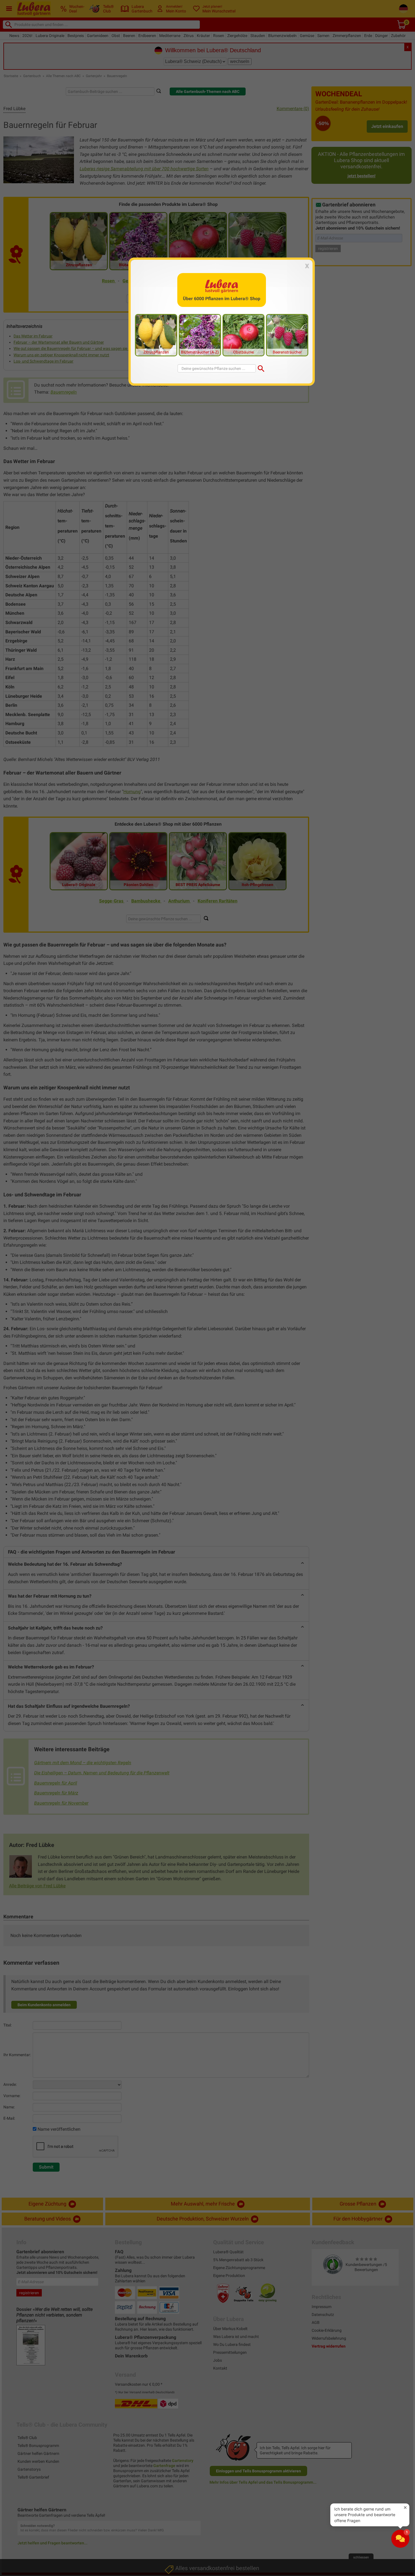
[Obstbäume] (244, 335)
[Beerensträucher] (287, 335)
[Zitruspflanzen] (156, 335)
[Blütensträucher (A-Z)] (200, 335)
